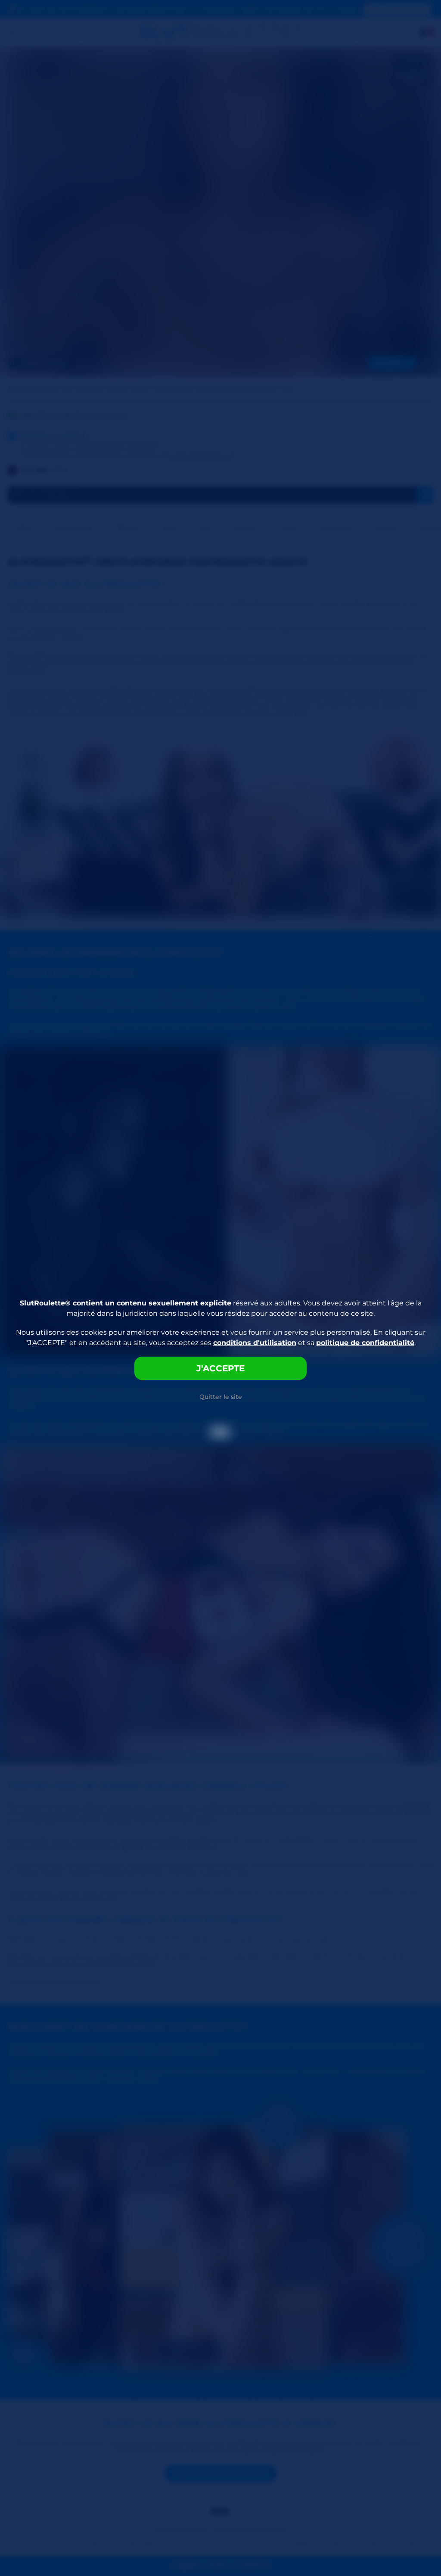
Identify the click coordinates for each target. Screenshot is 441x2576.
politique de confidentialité (365, 1343)
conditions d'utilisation (255, 1343)
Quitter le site (221, 1397)
